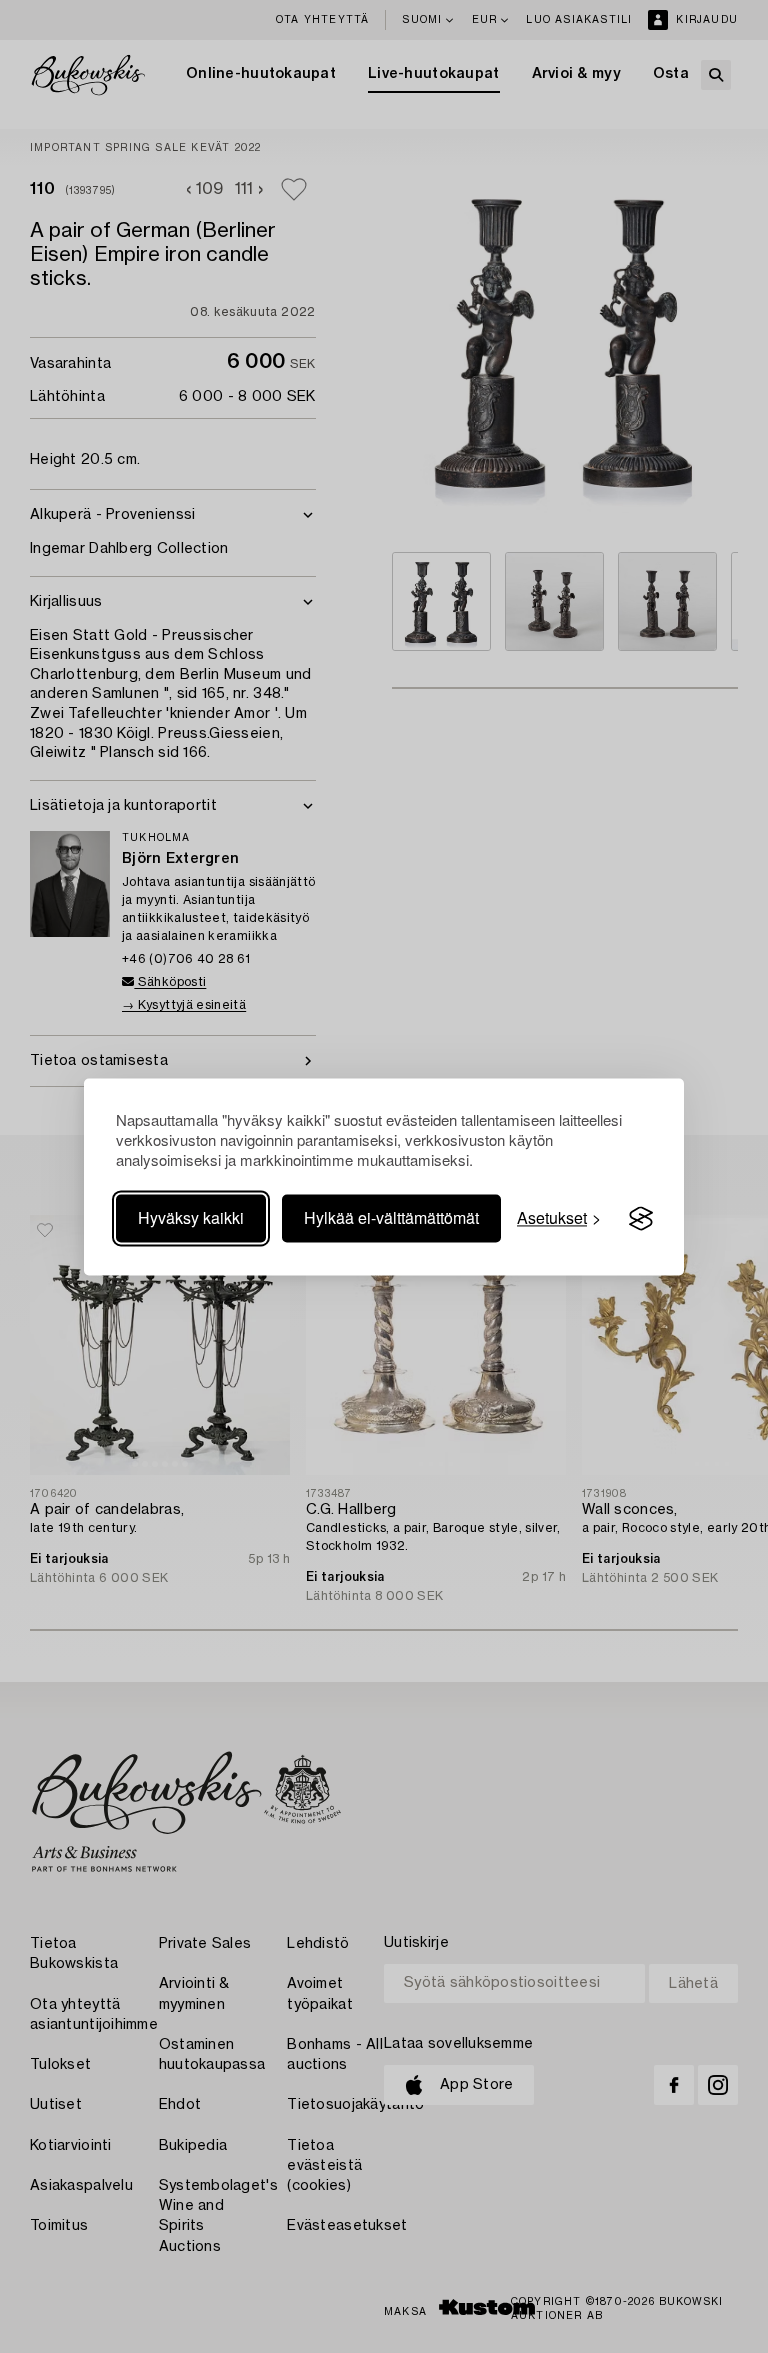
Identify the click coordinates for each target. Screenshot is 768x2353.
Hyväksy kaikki (191, 1218)
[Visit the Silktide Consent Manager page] (641, 1219)
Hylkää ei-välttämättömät (391, 1218)
